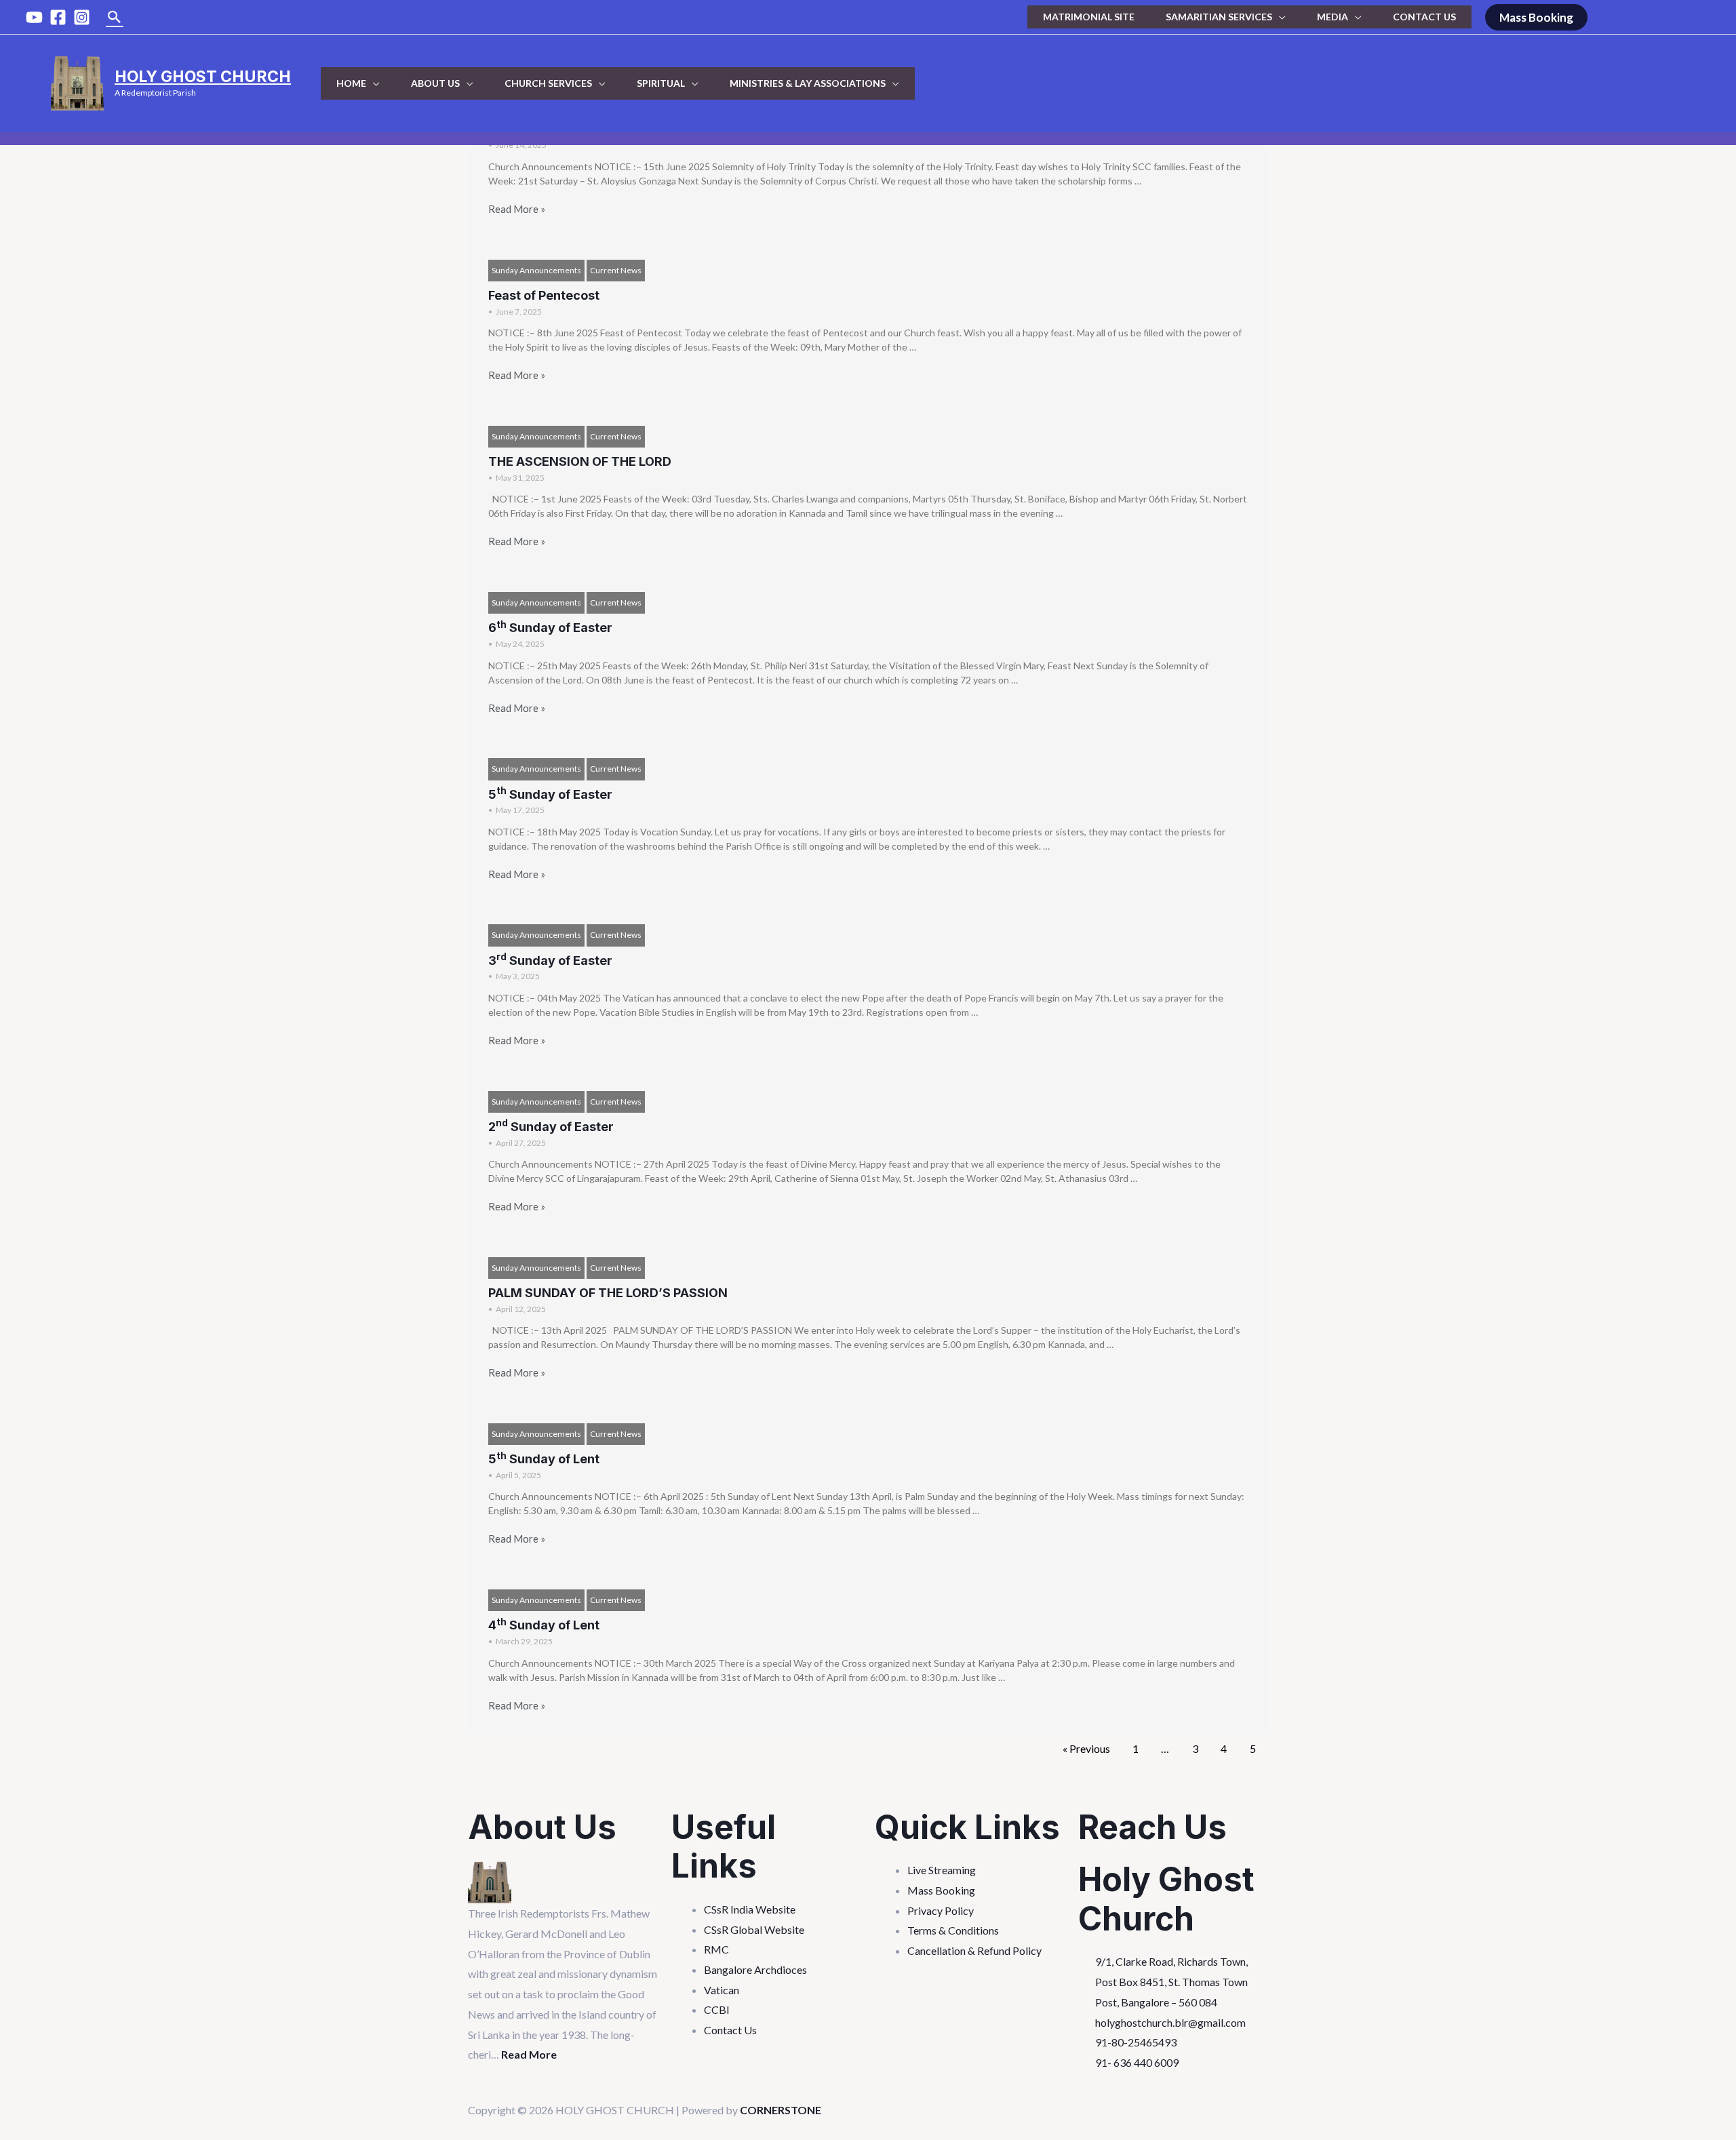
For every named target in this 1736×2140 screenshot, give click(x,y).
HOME (351, 83)
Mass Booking (941, 1890)
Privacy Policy (941, 1910)
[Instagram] (82, 17)
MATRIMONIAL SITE (1089, 17)
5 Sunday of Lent (544, 1459)
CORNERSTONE (781, 2110)
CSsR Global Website (754, 1929)
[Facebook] (58, 17)
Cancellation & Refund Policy (974, 1950)
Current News (616, 270)
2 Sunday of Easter (551, 1127)
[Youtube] (34, 17)
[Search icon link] (115, 17)
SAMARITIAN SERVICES (1219, 17)
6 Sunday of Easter (550, 628)
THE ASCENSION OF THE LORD (580, 461)
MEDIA (1333, 17)
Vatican (722, 1990)
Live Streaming (942, 1870)
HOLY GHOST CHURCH (203, 77)
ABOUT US (435, 83)
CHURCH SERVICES (548, 83)
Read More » (517, 209)
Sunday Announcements (536, 270)
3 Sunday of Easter (550, 960)
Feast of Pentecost (544, 295)
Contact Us (730, 2030)
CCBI (717, 2009)
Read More (529, 2054)
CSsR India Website (750, 1909)
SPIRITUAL (661, 83)
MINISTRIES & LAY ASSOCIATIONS (808, 83)
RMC (716, 1949)
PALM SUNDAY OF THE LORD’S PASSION (608, 1293)
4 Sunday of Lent (544, 1625)
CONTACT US (1424, 17)
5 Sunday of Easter (550, 794)
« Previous (1086, 1748)
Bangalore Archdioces (755, 1969)
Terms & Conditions (953, 1930)
